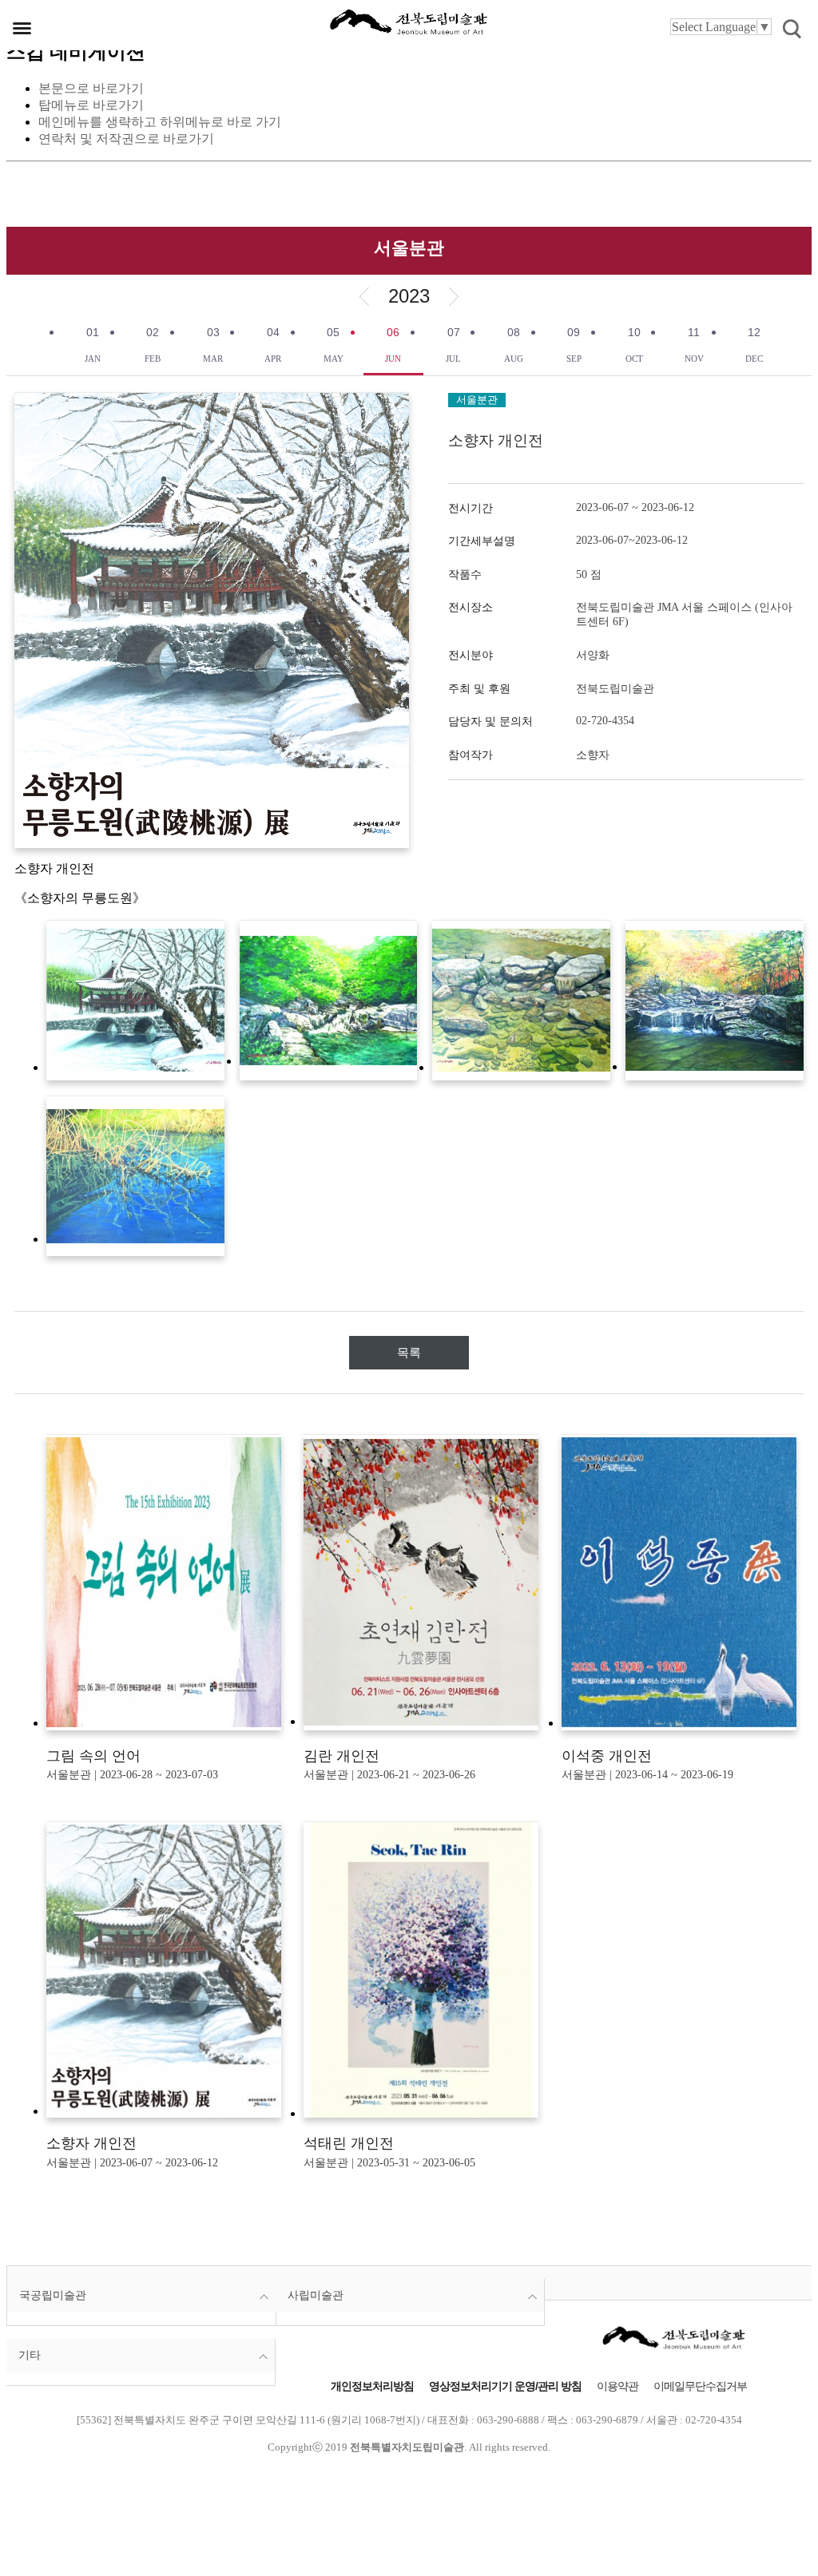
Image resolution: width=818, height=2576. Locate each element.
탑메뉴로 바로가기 (91, 105)
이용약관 (617, 2386)
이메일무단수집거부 (700, 2386)
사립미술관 (316, 2295)
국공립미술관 (53, 2295)
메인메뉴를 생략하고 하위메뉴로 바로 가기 (160, 122)
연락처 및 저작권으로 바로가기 (126, 139)
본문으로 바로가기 (91, 88)
